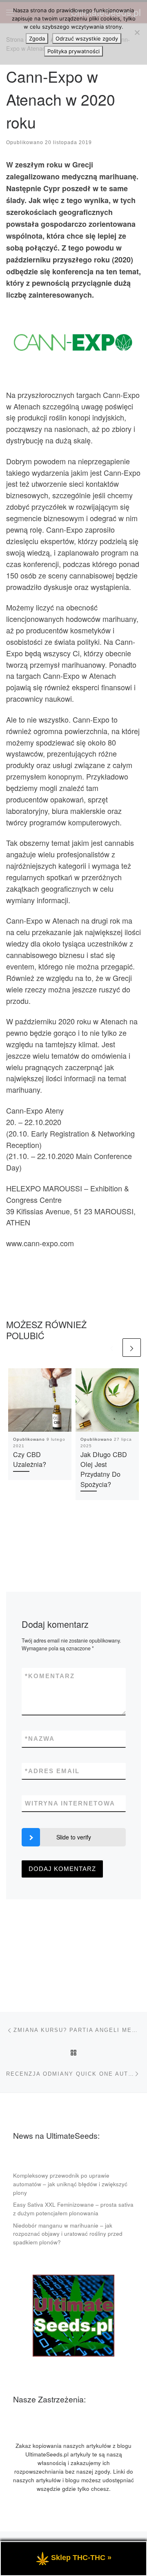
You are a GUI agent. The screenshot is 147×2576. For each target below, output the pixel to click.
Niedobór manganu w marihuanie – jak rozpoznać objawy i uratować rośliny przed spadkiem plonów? (68, 2234)
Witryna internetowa (70, 1803)
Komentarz (50, 1676)
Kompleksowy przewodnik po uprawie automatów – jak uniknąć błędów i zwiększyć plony (70, 2184)
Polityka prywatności (73, 51)
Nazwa (40, 1739)
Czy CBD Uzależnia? (30, 1459)
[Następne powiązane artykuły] (132, 1348)
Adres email (52, 1771)
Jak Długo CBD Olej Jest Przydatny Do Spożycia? (104, 1469)
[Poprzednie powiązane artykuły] (112, 1348)
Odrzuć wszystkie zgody (87, 38)
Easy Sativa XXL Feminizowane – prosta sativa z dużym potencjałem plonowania (73, 2209)
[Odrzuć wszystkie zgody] (137, 32)
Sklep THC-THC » (81, 2558)
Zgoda (37, 38)
